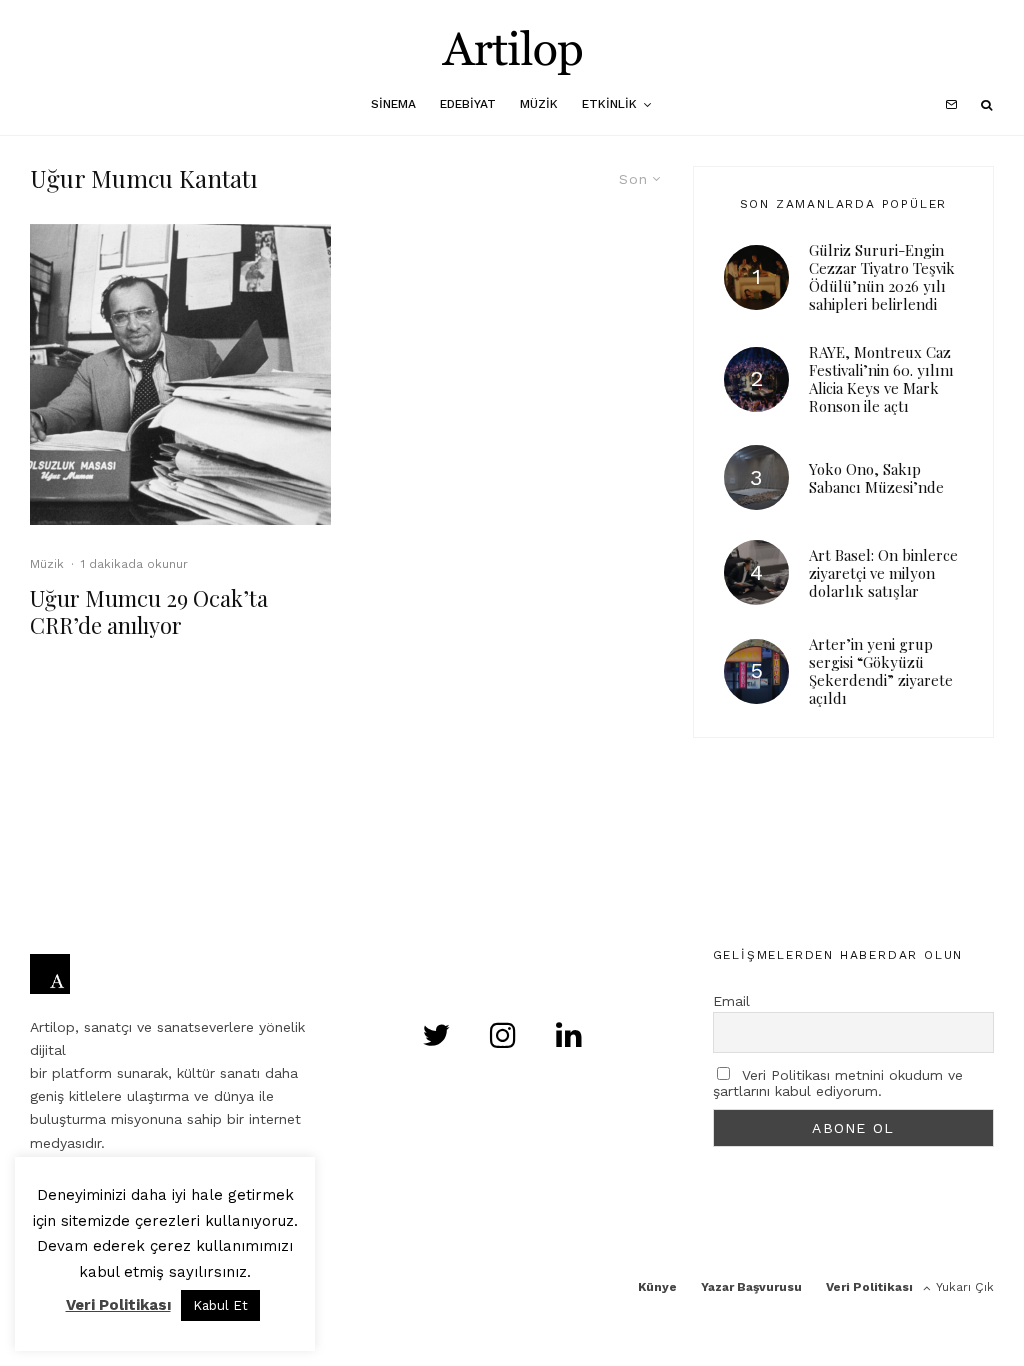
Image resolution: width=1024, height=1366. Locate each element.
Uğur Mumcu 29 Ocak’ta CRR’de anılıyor (149, 611)
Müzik (539, 104)
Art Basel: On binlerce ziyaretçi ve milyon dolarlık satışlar (883, 573)
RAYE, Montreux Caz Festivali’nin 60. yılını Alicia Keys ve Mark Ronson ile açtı (881, 379)
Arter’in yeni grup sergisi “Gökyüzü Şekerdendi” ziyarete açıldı (881, 671)
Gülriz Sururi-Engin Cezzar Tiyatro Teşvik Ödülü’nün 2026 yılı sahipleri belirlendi (882, 277)
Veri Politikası (869, 1287)
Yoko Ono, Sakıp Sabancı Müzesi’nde (876, 478)
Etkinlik (609, 104)
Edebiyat (468, 104)
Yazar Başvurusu (751, 1287)
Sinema (393, 104)
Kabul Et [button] (220, 1305)
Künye (657, 1287)
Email (731, 1001)
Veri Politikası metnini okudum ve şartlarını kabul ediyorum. (838, 1083)
